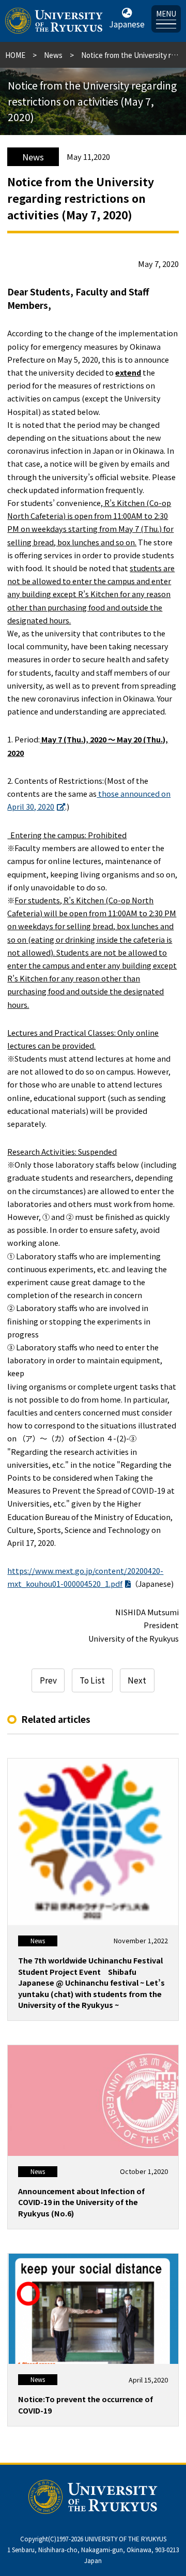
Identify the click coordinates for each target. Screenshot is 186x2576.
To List (92, 1680)
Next (137, 1680)
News (53, 55)
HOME (15, 55)
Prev (48, 1680)
